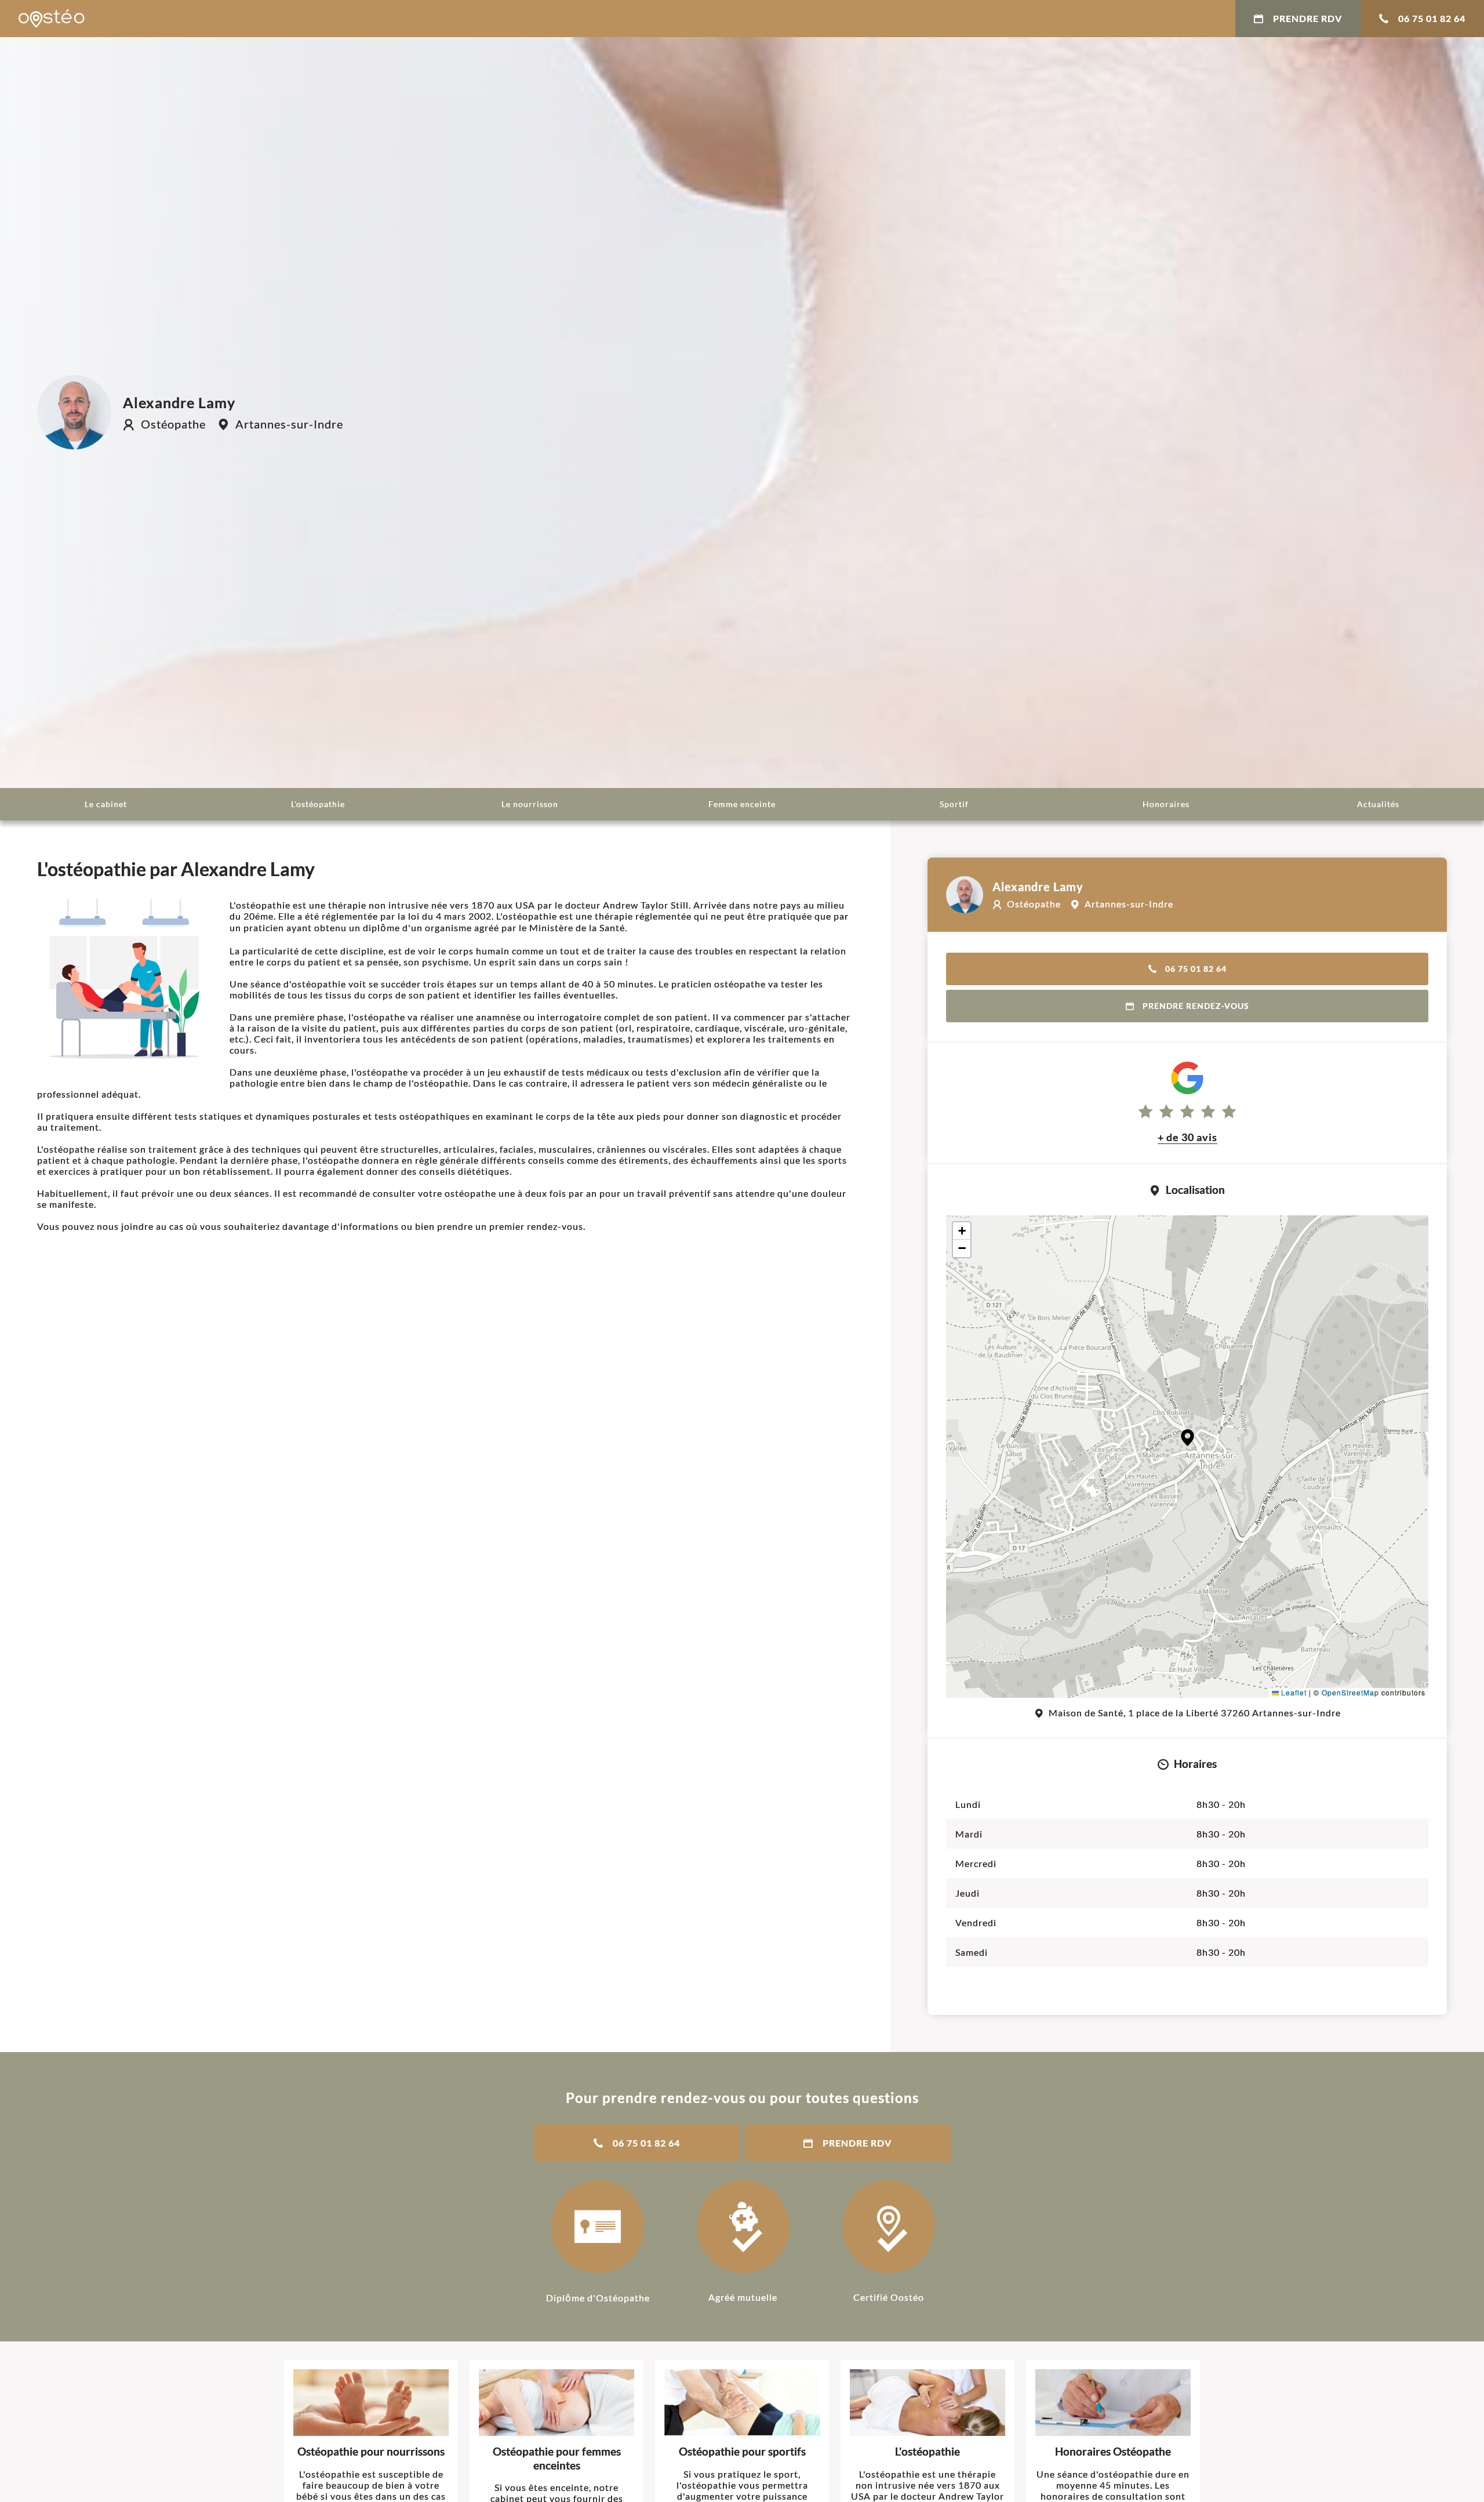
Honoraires (1166, 804)
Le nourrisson (530, 804)
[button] (1187, 1438)
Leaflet (1293, 1692)
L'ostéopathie (318, 804)
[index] (52, 19)
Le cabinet (106, 804)
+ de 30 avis (1187, 1137)
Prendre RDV (1307, 18)
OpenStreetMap (1350, 1692)
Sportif (954, 804)
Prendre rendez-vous (1196, 1006)
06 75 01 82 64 (1432, 18)
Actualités (1378, 804)
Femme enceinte (742, 804)
